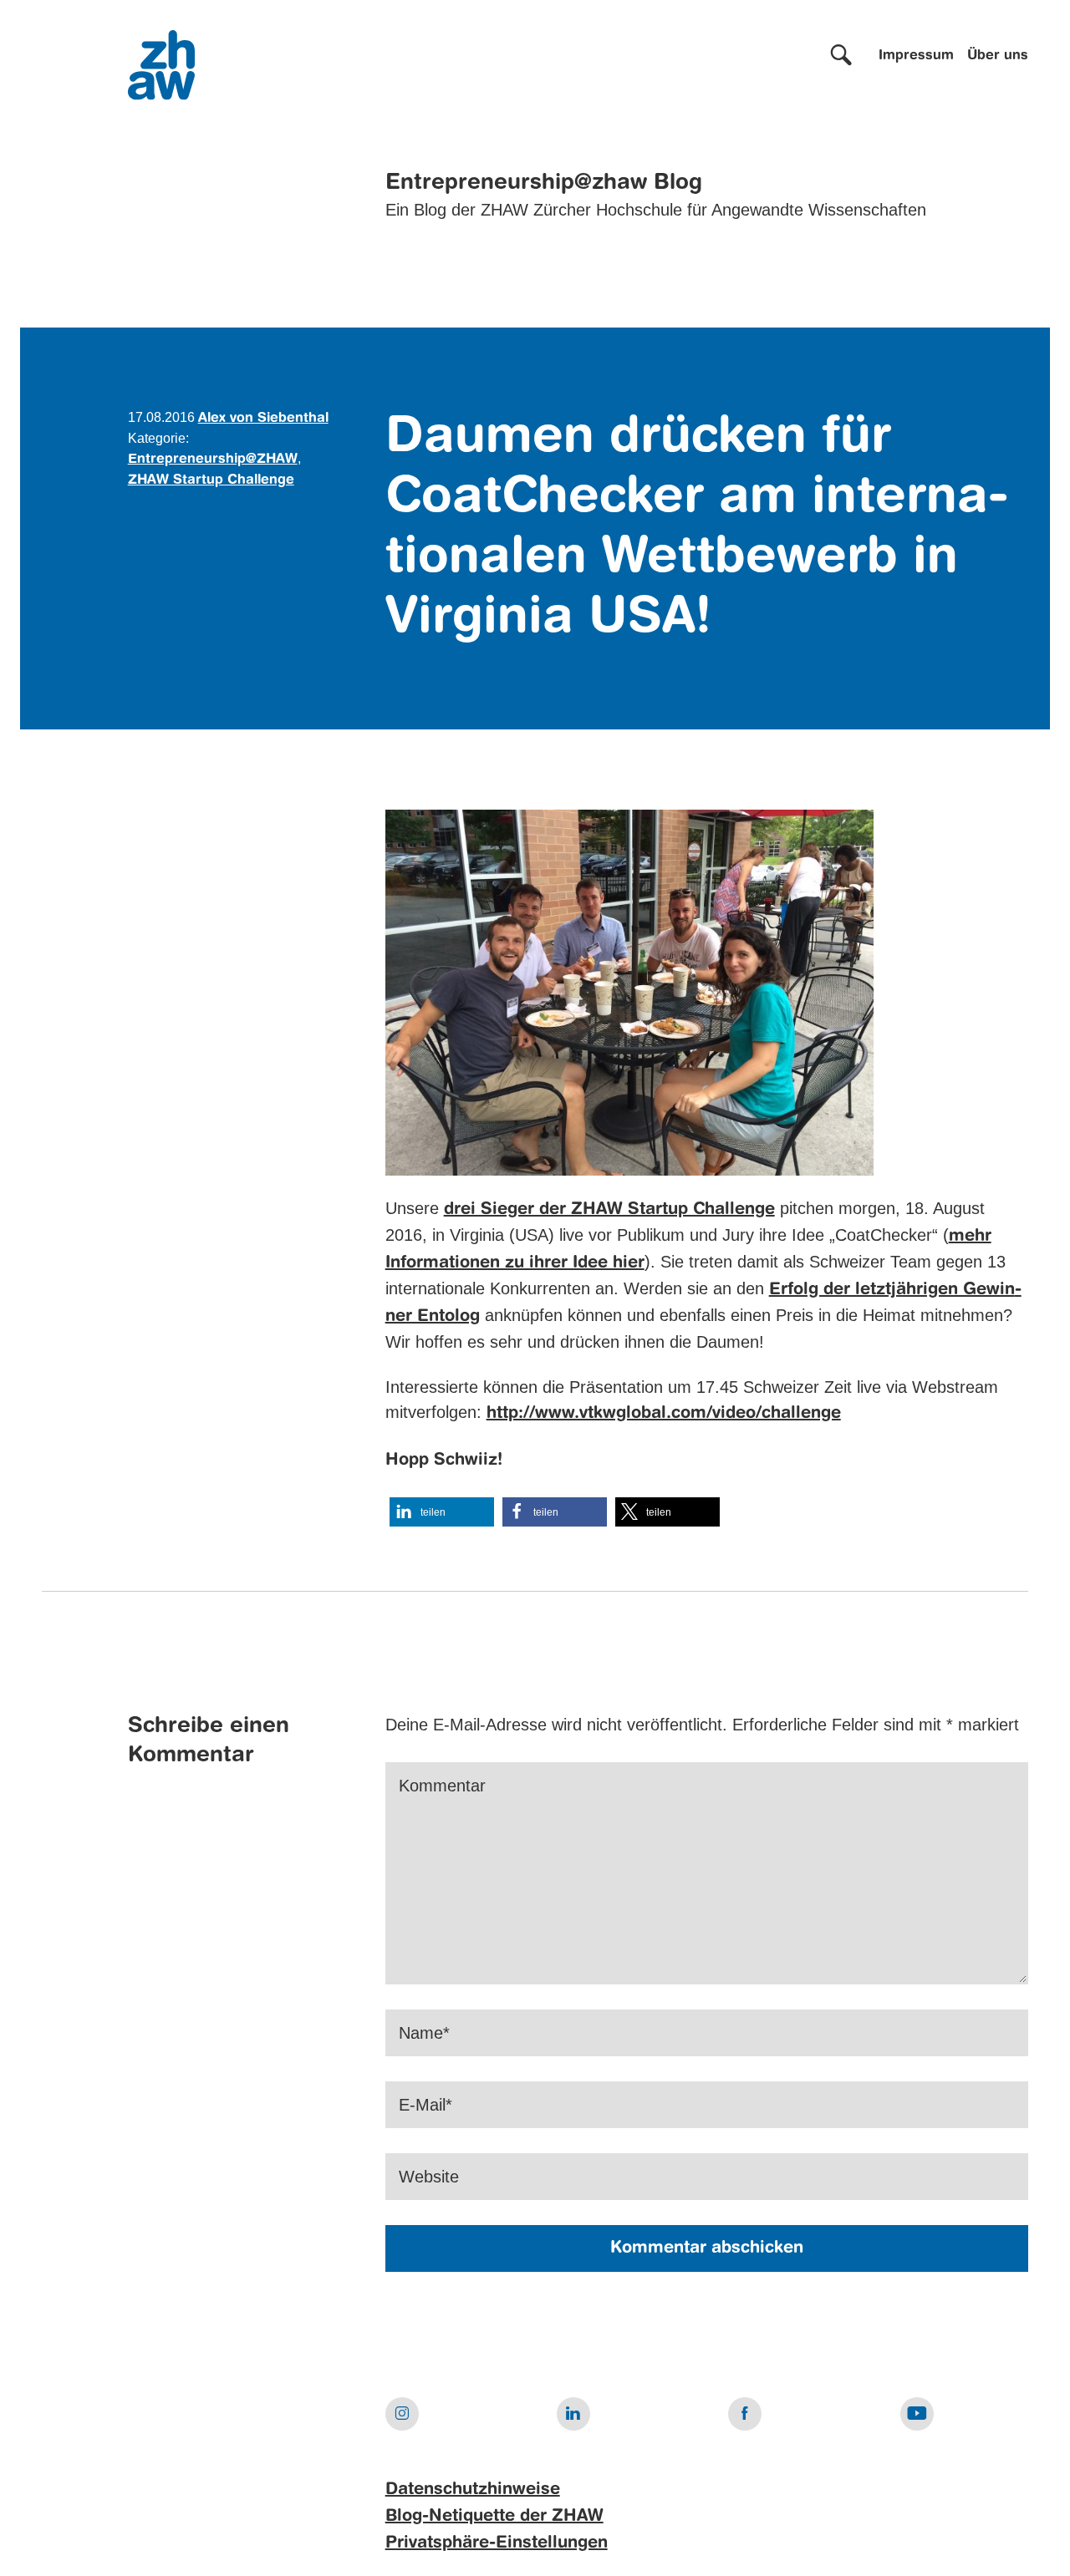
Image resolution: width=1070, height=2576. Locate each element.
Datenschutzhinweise (473, 2490)
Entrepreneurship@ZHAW (213, 460)
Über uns (998, 56)
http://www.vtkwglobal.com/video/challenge (664, 1414)
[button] (442, 1512)
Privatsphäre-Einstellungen (497, 2543)
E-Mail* (425, 2105)
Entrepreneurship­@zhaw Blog (544, 183)
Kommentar (442, 1786)
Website (429, 2177)
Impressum (916, 56)
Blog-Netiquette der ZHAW (494, 2517)
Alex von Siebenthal (263, 419)
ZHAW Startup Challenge (211, 480)
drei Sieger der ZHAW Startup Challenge (609, 1210)
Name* (424, 2033)
